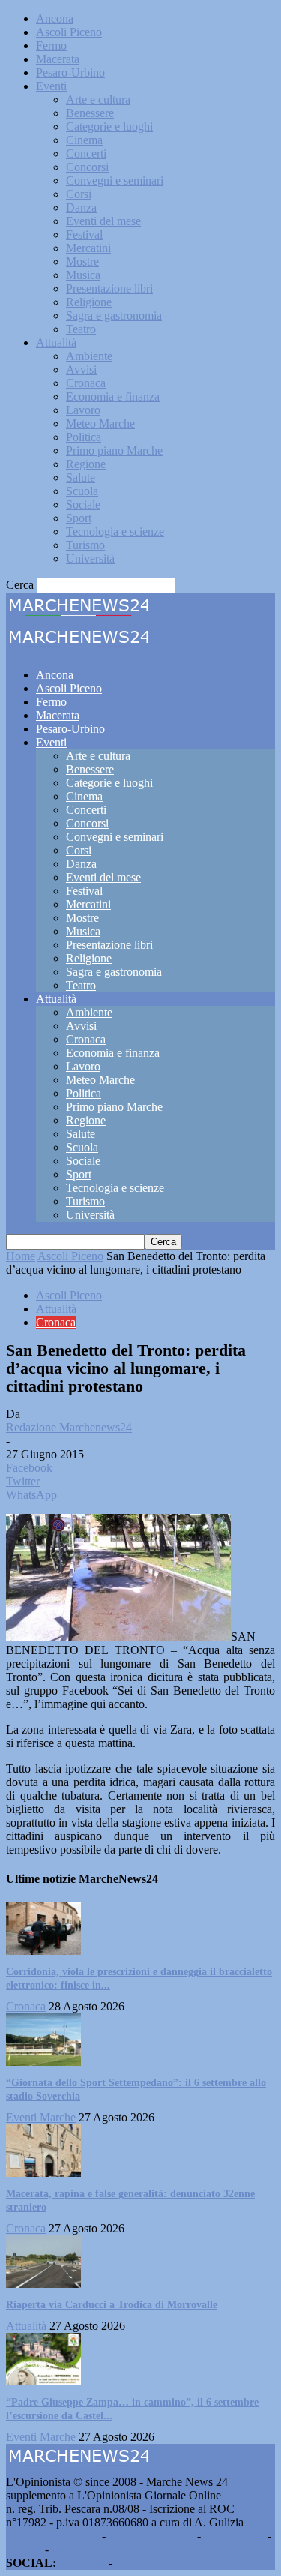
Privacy (24, 2549)
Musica (83, 275)
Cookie (69, 2549)
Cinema (84, 140)
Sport (79, 518)
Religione (89, 302)
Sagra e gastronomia (114, 315)
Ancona (55, 18)
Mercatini (88, 248)
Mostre (82, 261)
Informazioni (234, 2536)
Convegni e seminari (115, 180)
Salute (81, 477)
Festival (84, 234)
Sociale (83, 504)
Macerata (58, 59)
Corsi (79, 194)
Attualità (56, 342)
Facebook (82, 2563)
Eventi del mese (103, 221)
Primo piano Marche (114, 450)
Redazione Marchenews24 (69, 1427)
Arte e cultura (98, 99)
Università (90, 558)
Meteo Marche (100, 423)
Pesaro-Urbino (70, 72)
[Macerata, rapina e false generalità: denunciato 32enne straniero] (43, 2173)
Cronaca (86, 383)
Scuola (82, 491)
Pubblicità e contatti (52, 2536)
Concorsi (87, 167)
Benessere (90, 113)
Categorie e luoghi (109, 126)
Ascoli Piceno (69, 32)
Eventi (51, 86)
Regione (86, 464)
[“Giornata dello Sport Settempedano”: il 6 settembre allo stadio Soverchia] (43, 2062)
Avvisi (81, 369)
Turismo (85, 545)
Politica (84, 437)
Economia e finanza (113, 396)
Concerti (86, 153)
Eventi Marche (41, 2117)
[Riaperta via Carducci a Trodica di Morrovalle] (43, 2284)
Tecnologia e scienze (115, 531)
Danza (81, 207)
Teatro (81, 329)
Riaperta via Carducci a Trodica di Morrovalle (112, 2305)
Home (21, 1256)
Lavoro (83, 410)
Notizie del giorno (151, 2536)
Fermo (51, 45)
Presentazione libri (109, 288)
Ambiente (89, 356)
